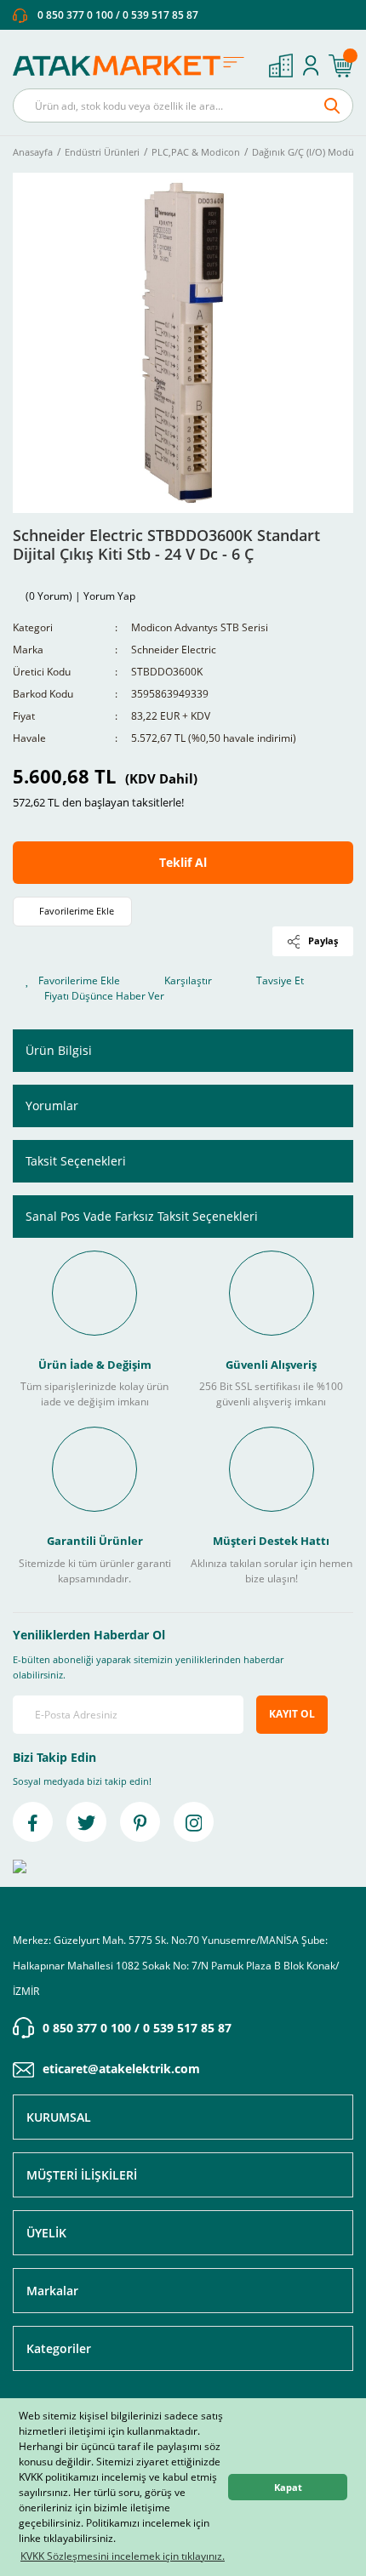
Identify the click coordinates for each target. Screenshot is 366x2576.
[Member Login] (311, 66)
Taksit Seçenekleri (76, 1161)
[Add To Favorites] (72, 912)
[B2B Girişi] (281, 66)
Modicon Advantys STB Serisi (200, 627)
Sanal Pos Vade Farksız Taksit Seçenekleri (142, 1216)
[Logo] (134, 66)
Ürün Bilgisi (59, 1050)
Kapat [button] (288, 2487)
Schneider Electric (174, 650)
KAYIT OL (292, 1714)
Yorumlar (52, 1106)
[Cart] (340, 66)
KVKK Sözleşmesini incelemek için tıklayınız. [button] (123, 2556)
